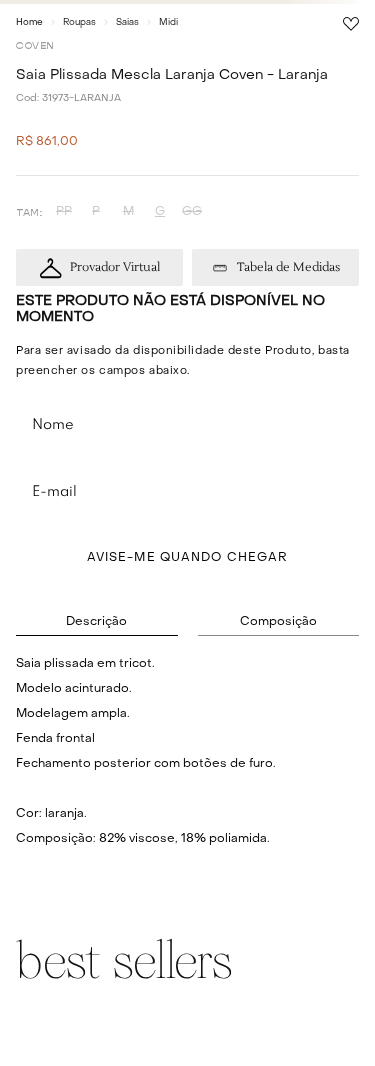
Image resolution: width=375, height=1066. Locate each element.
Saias (127, 22)
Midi (168, 22)
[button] (64, 212)
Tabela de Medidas (288, 267)
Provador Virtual (115, 267)
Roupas (79, 22)
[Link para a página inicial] (29, 22)
